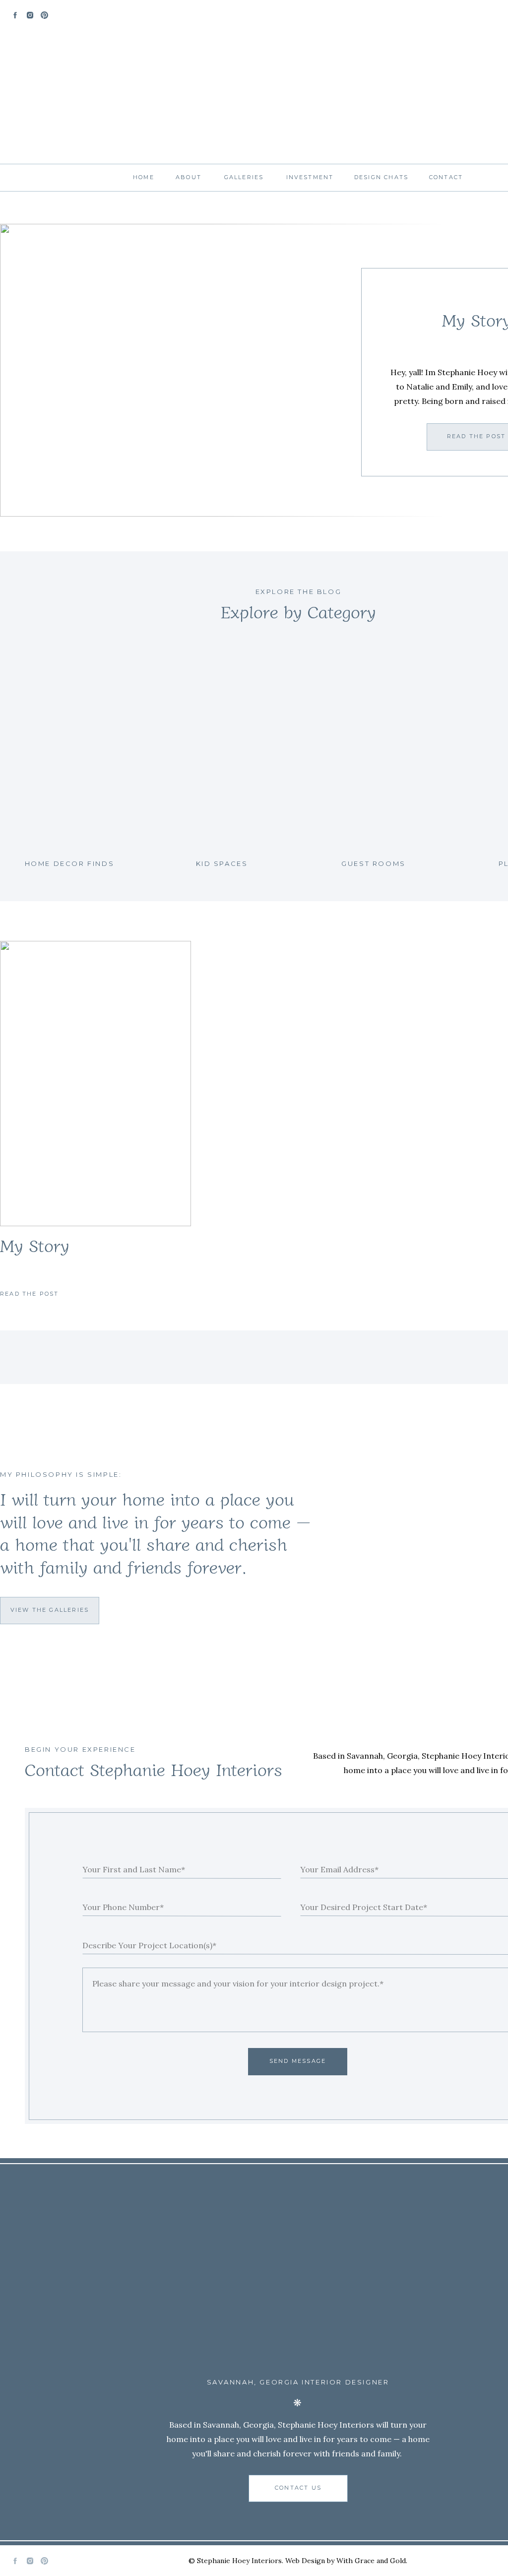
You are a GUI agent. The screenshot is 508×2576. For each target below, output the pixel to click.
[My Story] (95, 1084)
